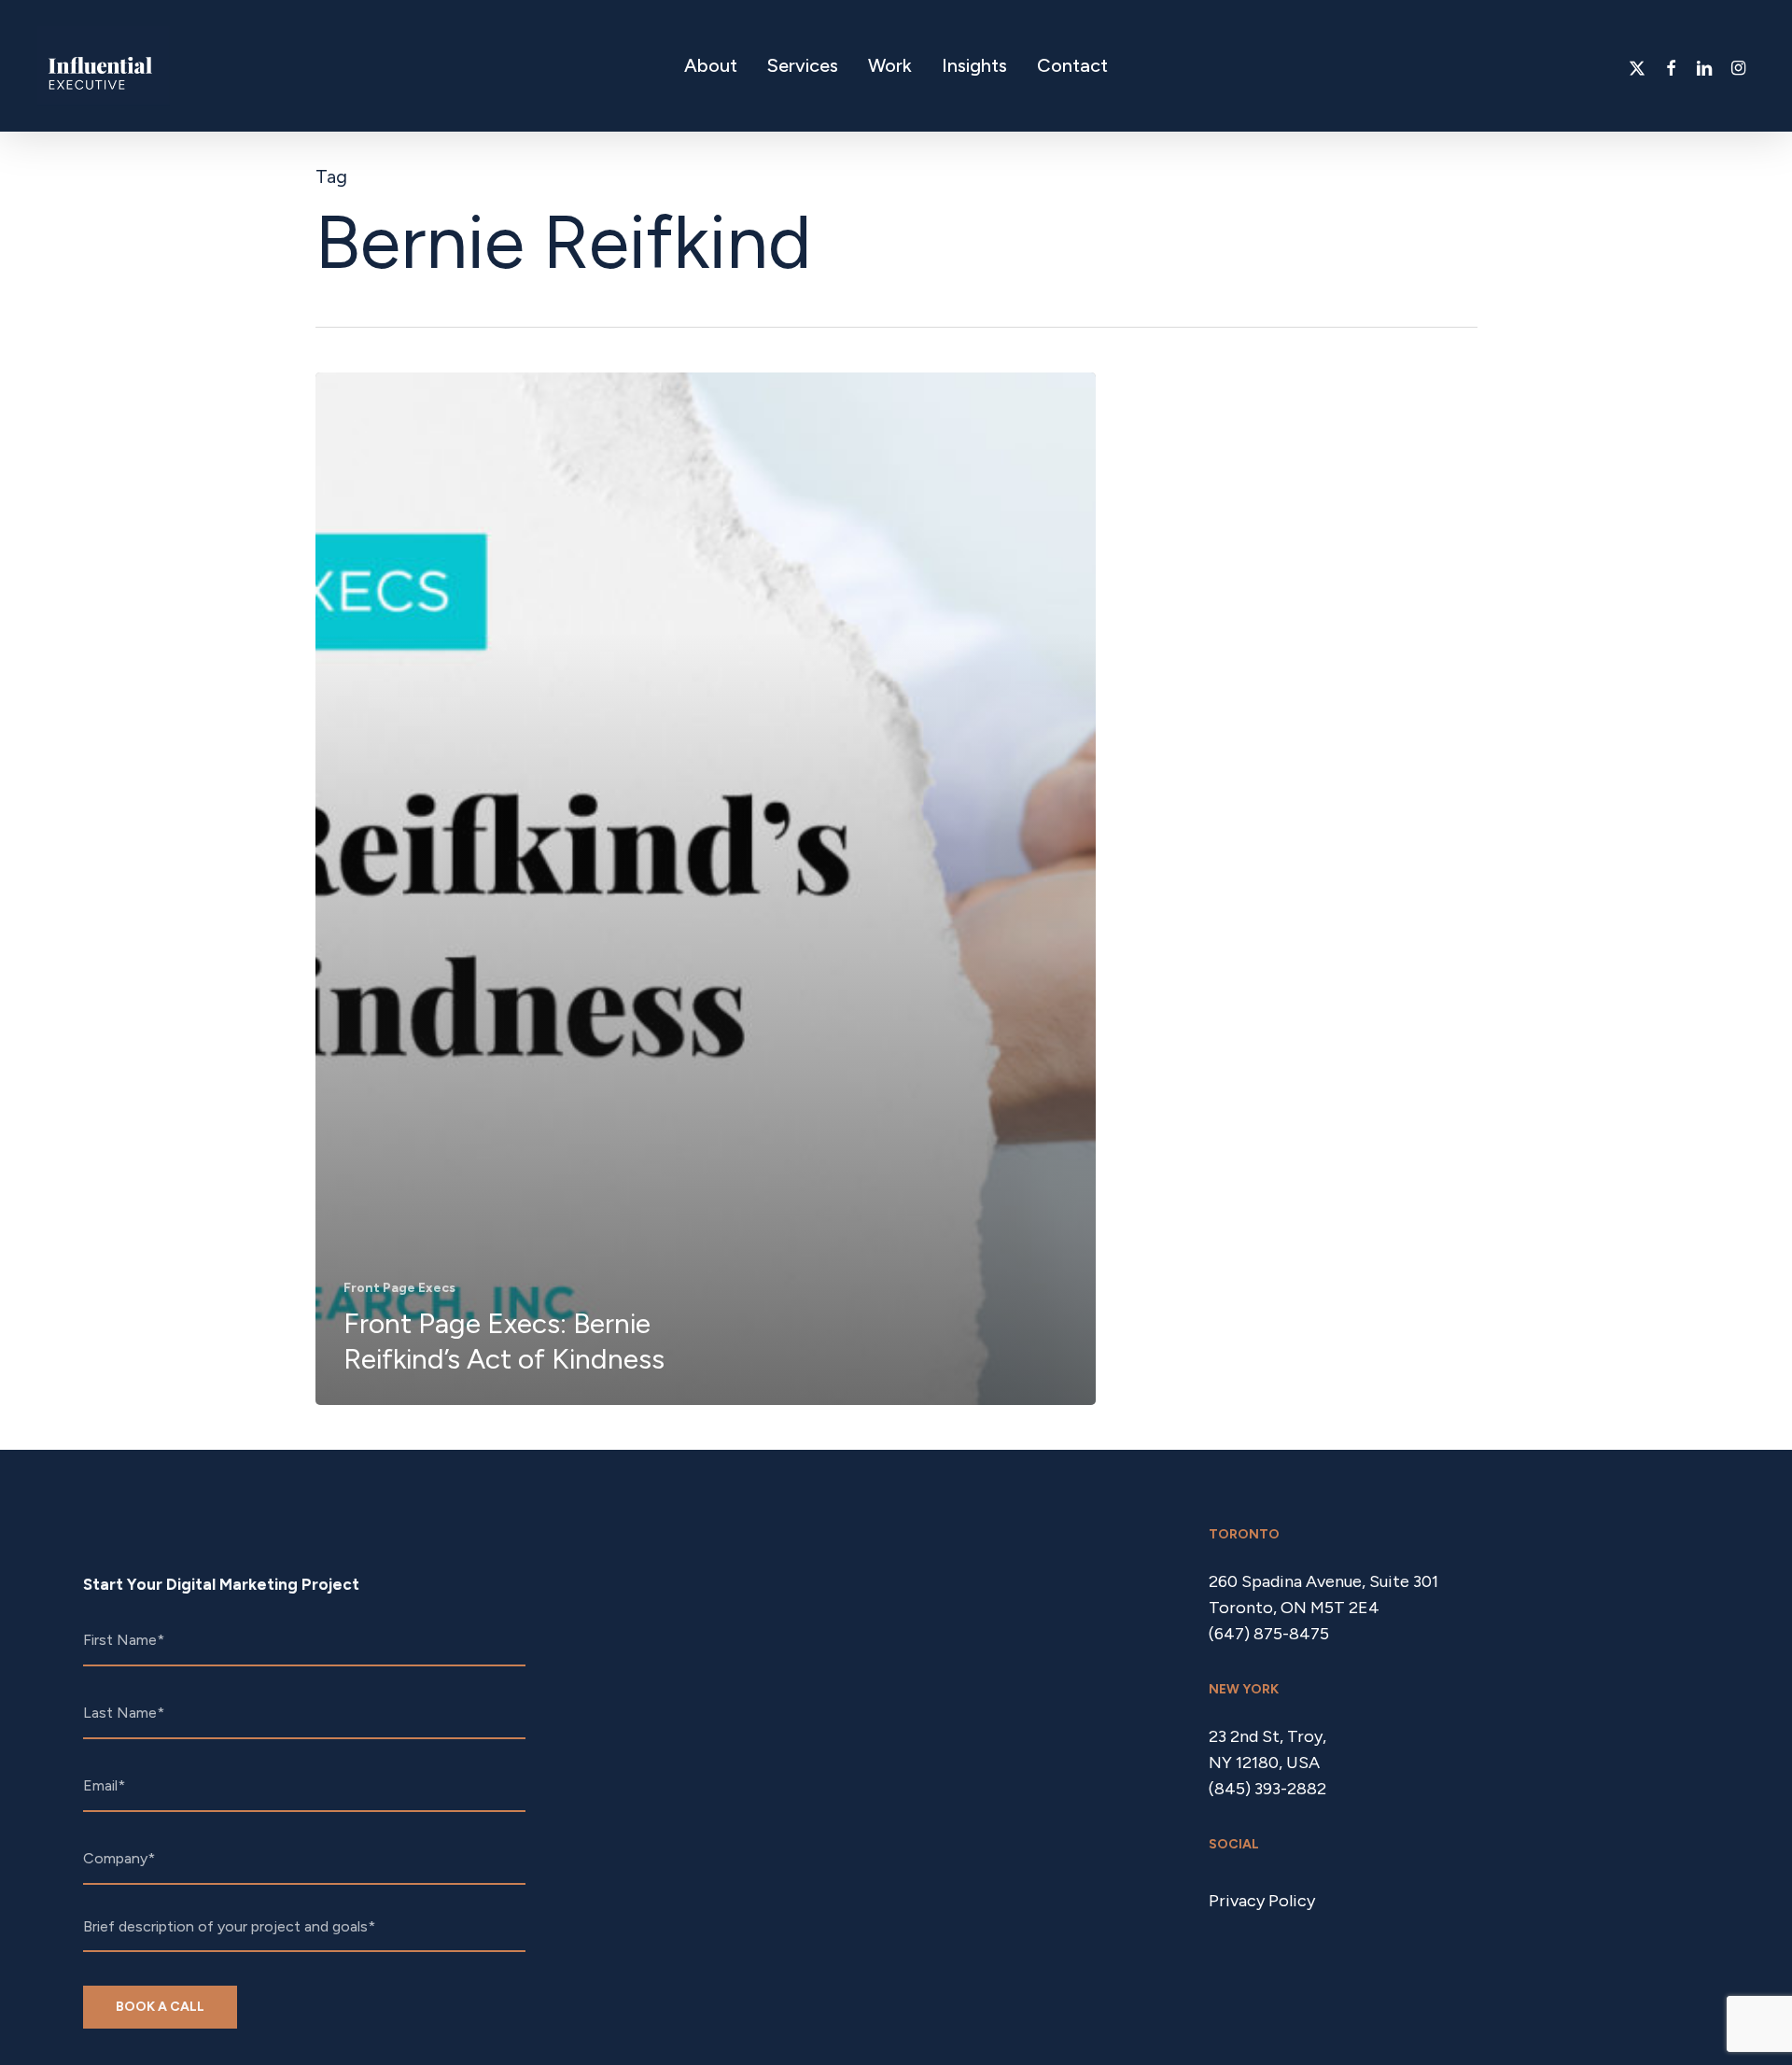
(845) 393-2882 (1267, 1789)
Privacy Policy (1262, 1901)
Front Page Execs (399, 1288)
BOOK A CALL (160, 2007)
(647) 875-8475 (1269, 1634)
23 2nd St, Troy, (1267, 1736)
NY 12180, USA (1264, 1763)
